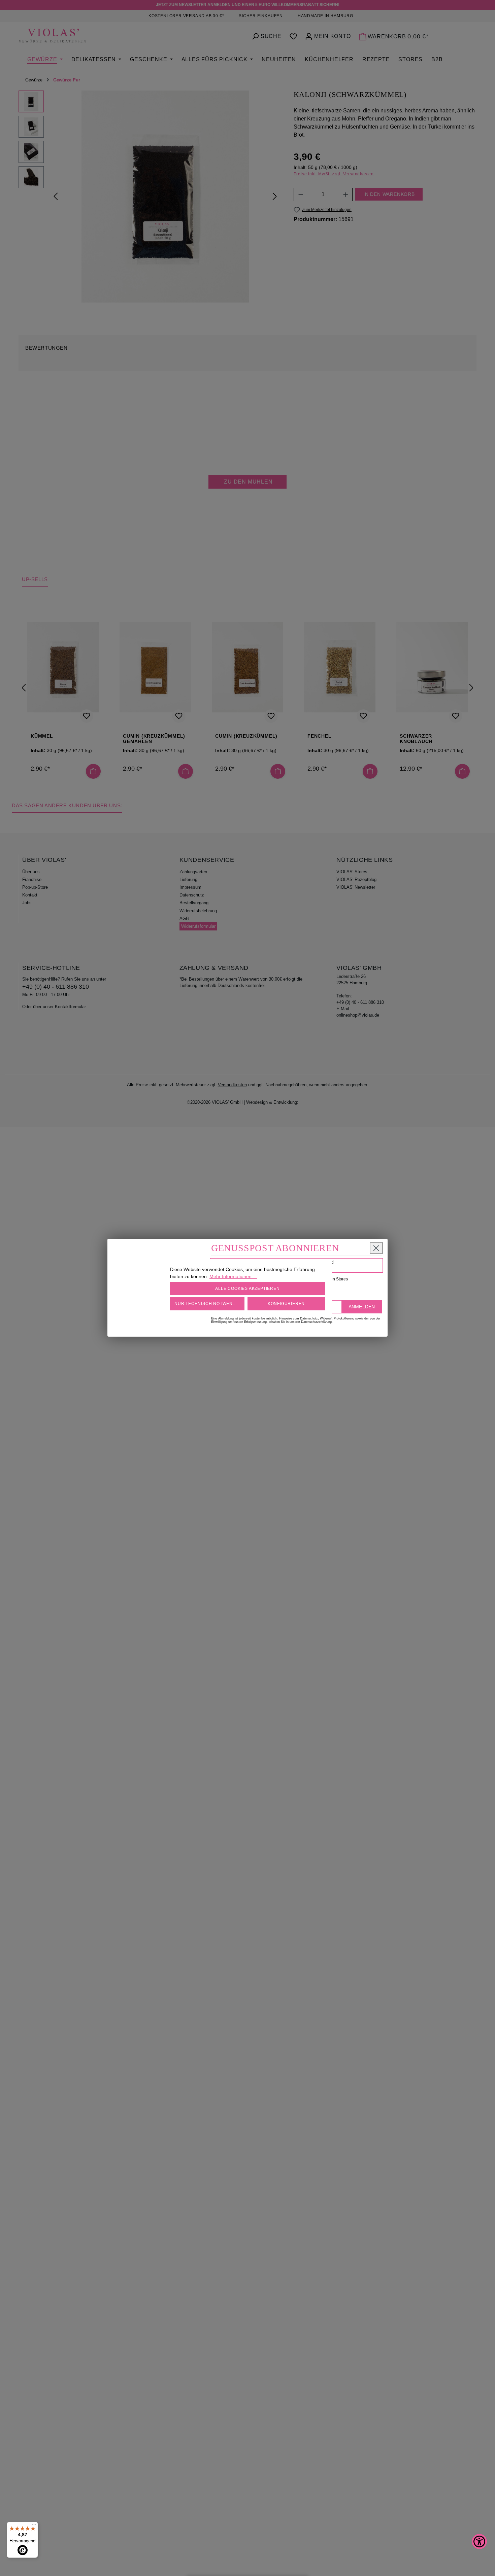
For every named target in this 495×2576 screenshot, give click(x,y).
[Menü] (34, 2526)
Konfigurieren (286, 1304)
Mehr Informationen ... (233, 1276)
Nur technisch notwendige (209, 1304)
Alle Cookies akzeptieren (247, 1289)
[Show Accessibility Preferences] (479, 2542)
